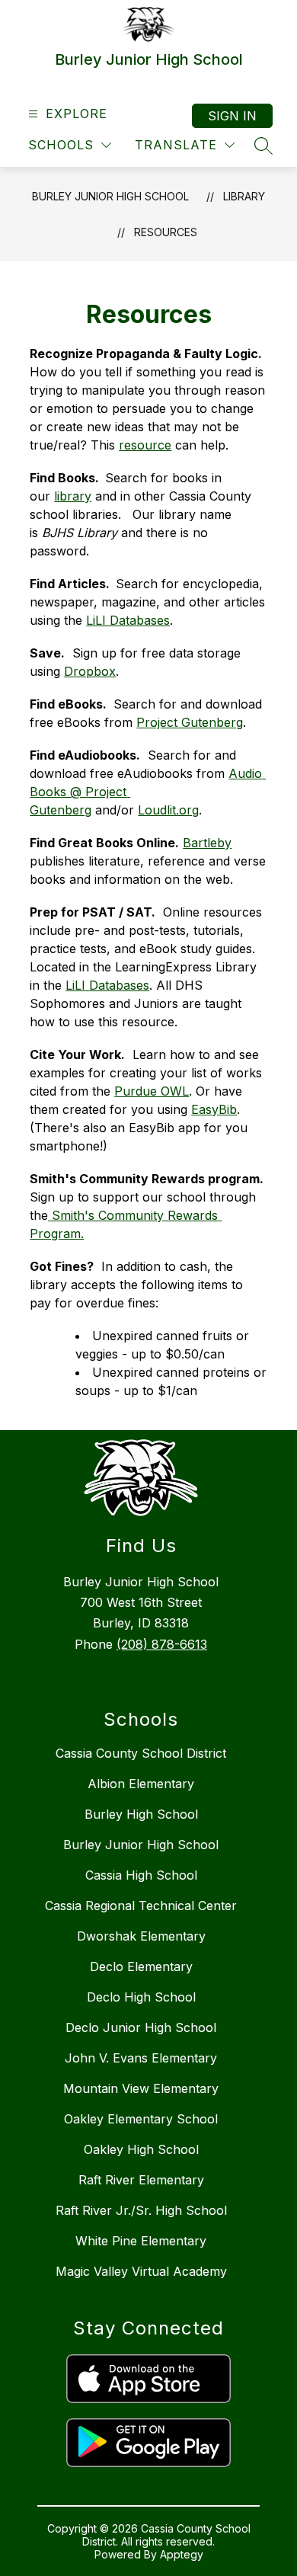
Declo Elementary (141, 1966)
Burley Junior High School (110, 196)
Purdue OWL (152, 1091)
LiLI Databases (128, 620)
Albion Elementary (141, 1784)
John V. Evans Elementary (141, 2058)
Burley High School (141, 1814)
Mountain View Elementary (141, 2088)
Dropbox (90, 671)
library (73, 496)
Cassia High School (141, 1875)
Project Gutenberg (190, 722)
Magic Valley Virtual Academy (141, 2271)
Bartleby (207, 843)
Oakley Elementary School (141, 2119)
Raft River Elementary (141, 2180)
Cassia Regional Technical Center (141, 1906)
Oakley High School (141, 2149)
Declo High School (141, 1997)
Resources (166, 232)
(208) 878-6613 (162, 1644)
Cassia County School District (141, 1753)
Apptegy (182, 2554)
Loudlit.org (168, 810)
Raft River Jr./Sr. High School (141, 2210)
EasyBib (214, 1109)
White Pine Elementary (141, 2241)
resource (145, 445)
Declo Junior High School (141, 2027)
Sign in (232, 116)
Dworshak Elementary (141, 1936)
